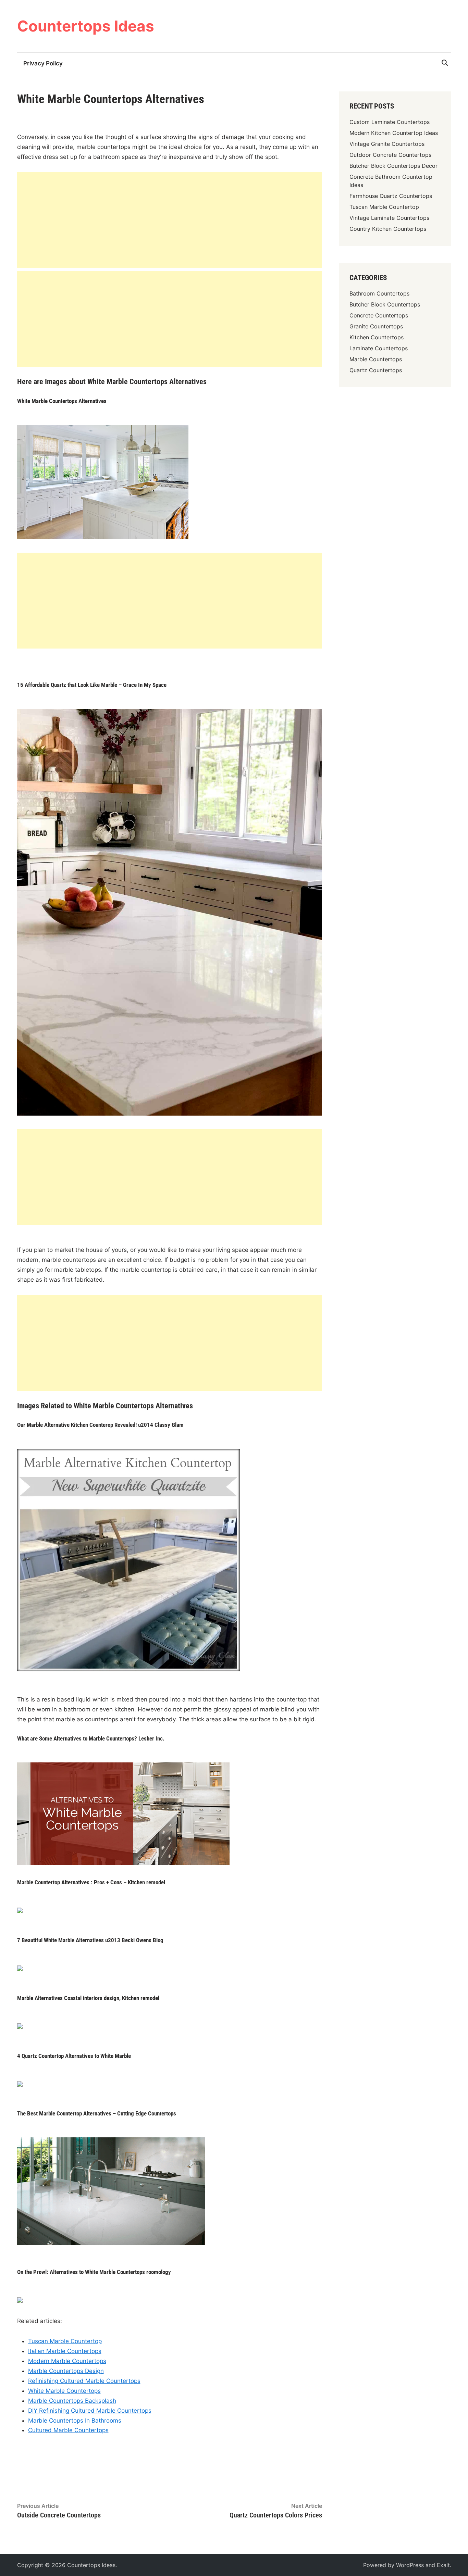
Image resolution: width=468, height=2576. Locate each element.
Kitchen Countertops (377, 337)
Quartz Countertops (376, 370)
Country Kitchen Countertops (388, 229)
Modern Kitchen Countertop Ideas (394, 133)
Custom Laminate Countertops (390, 122)
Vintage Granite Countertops (387, 144)
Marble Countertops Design (66, 2371)
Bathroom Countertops (379, 293)
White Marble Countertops (64, 2391)
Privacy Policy (43, 63)
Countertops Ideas (86, 26)
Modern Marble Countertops (67, 2361)
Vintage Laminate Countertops (389, 218)
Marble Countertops (376, 359)
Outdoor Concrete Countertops (390, 155)
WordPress (410, 2565)
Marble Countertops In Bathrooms (75, 2421)
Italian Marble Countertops (65, 2351)
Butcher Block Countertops (385, 304)
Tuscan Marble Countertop (65, 2341)
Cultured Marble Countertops (68, 2430)
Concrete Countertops (379, 315)
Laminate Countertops (379, 348)
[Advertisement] (170, 220)
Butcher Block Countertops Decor (393, 166)
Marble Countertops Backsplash (72, 2401)
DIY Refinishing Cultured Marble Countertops (90, 2411)
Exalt (443, 2565)
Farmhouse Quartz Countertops (391, 196)
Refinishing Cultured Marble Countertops (84, 2381)
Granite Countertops (376, 326)
